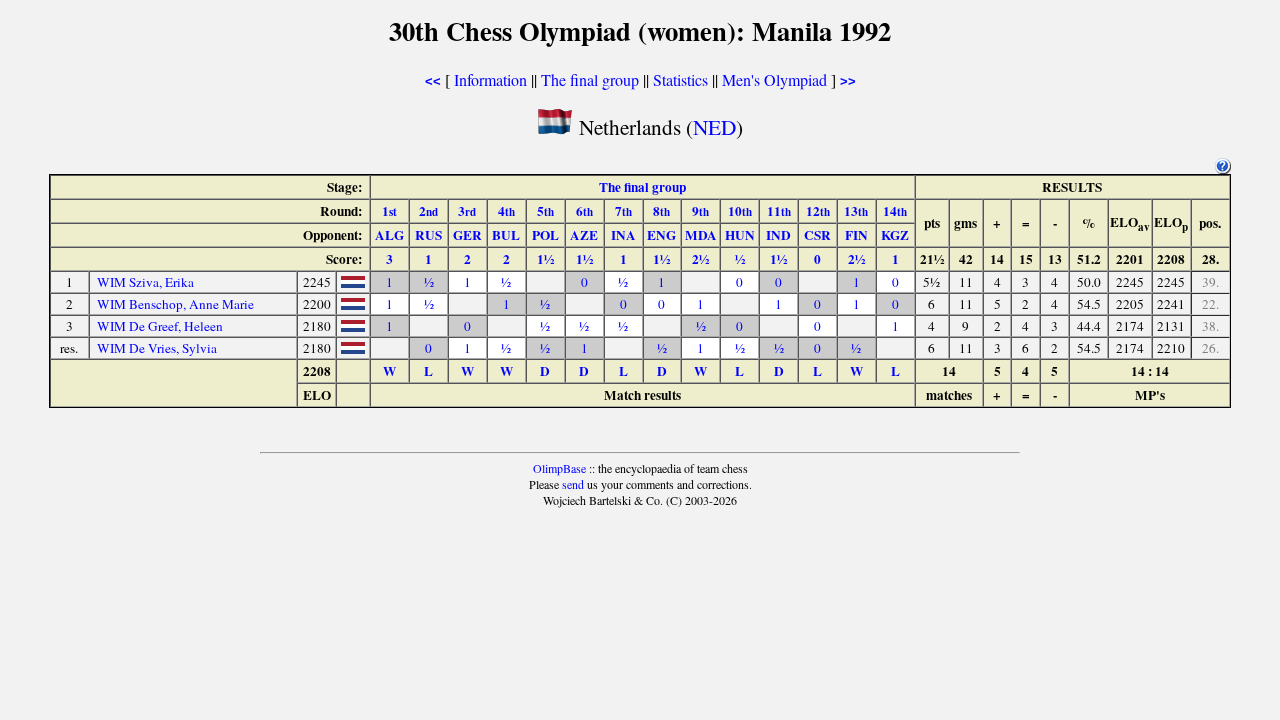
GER (467, 235)
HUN (740, 235)
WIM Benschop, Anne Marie (175, 304)
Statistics (680, 79)
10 (740, 211)
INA (623, 235)
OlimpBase (559, 468)
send (573, 484)
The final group (590, 79)
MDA (701, 235)
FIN (856, 235)
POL (545, 235)
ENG (661, 235)
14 (895, 211)
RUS (428, 235)
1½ (545, 259)
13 (856, 211)
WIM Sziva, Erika (145, 282)
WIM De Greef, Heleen (160, 326)
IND (778, 235)
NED (714, 126)
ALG (389, 235)
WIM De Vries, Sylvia (157, 348)
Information (490, 79)
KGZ (895, 235)
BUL (506, 235)
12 (818, 211)
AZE (584, 235)
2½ (700, 259)
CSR (817, 235)
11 (779, 211)
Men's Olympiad (774, 79)
